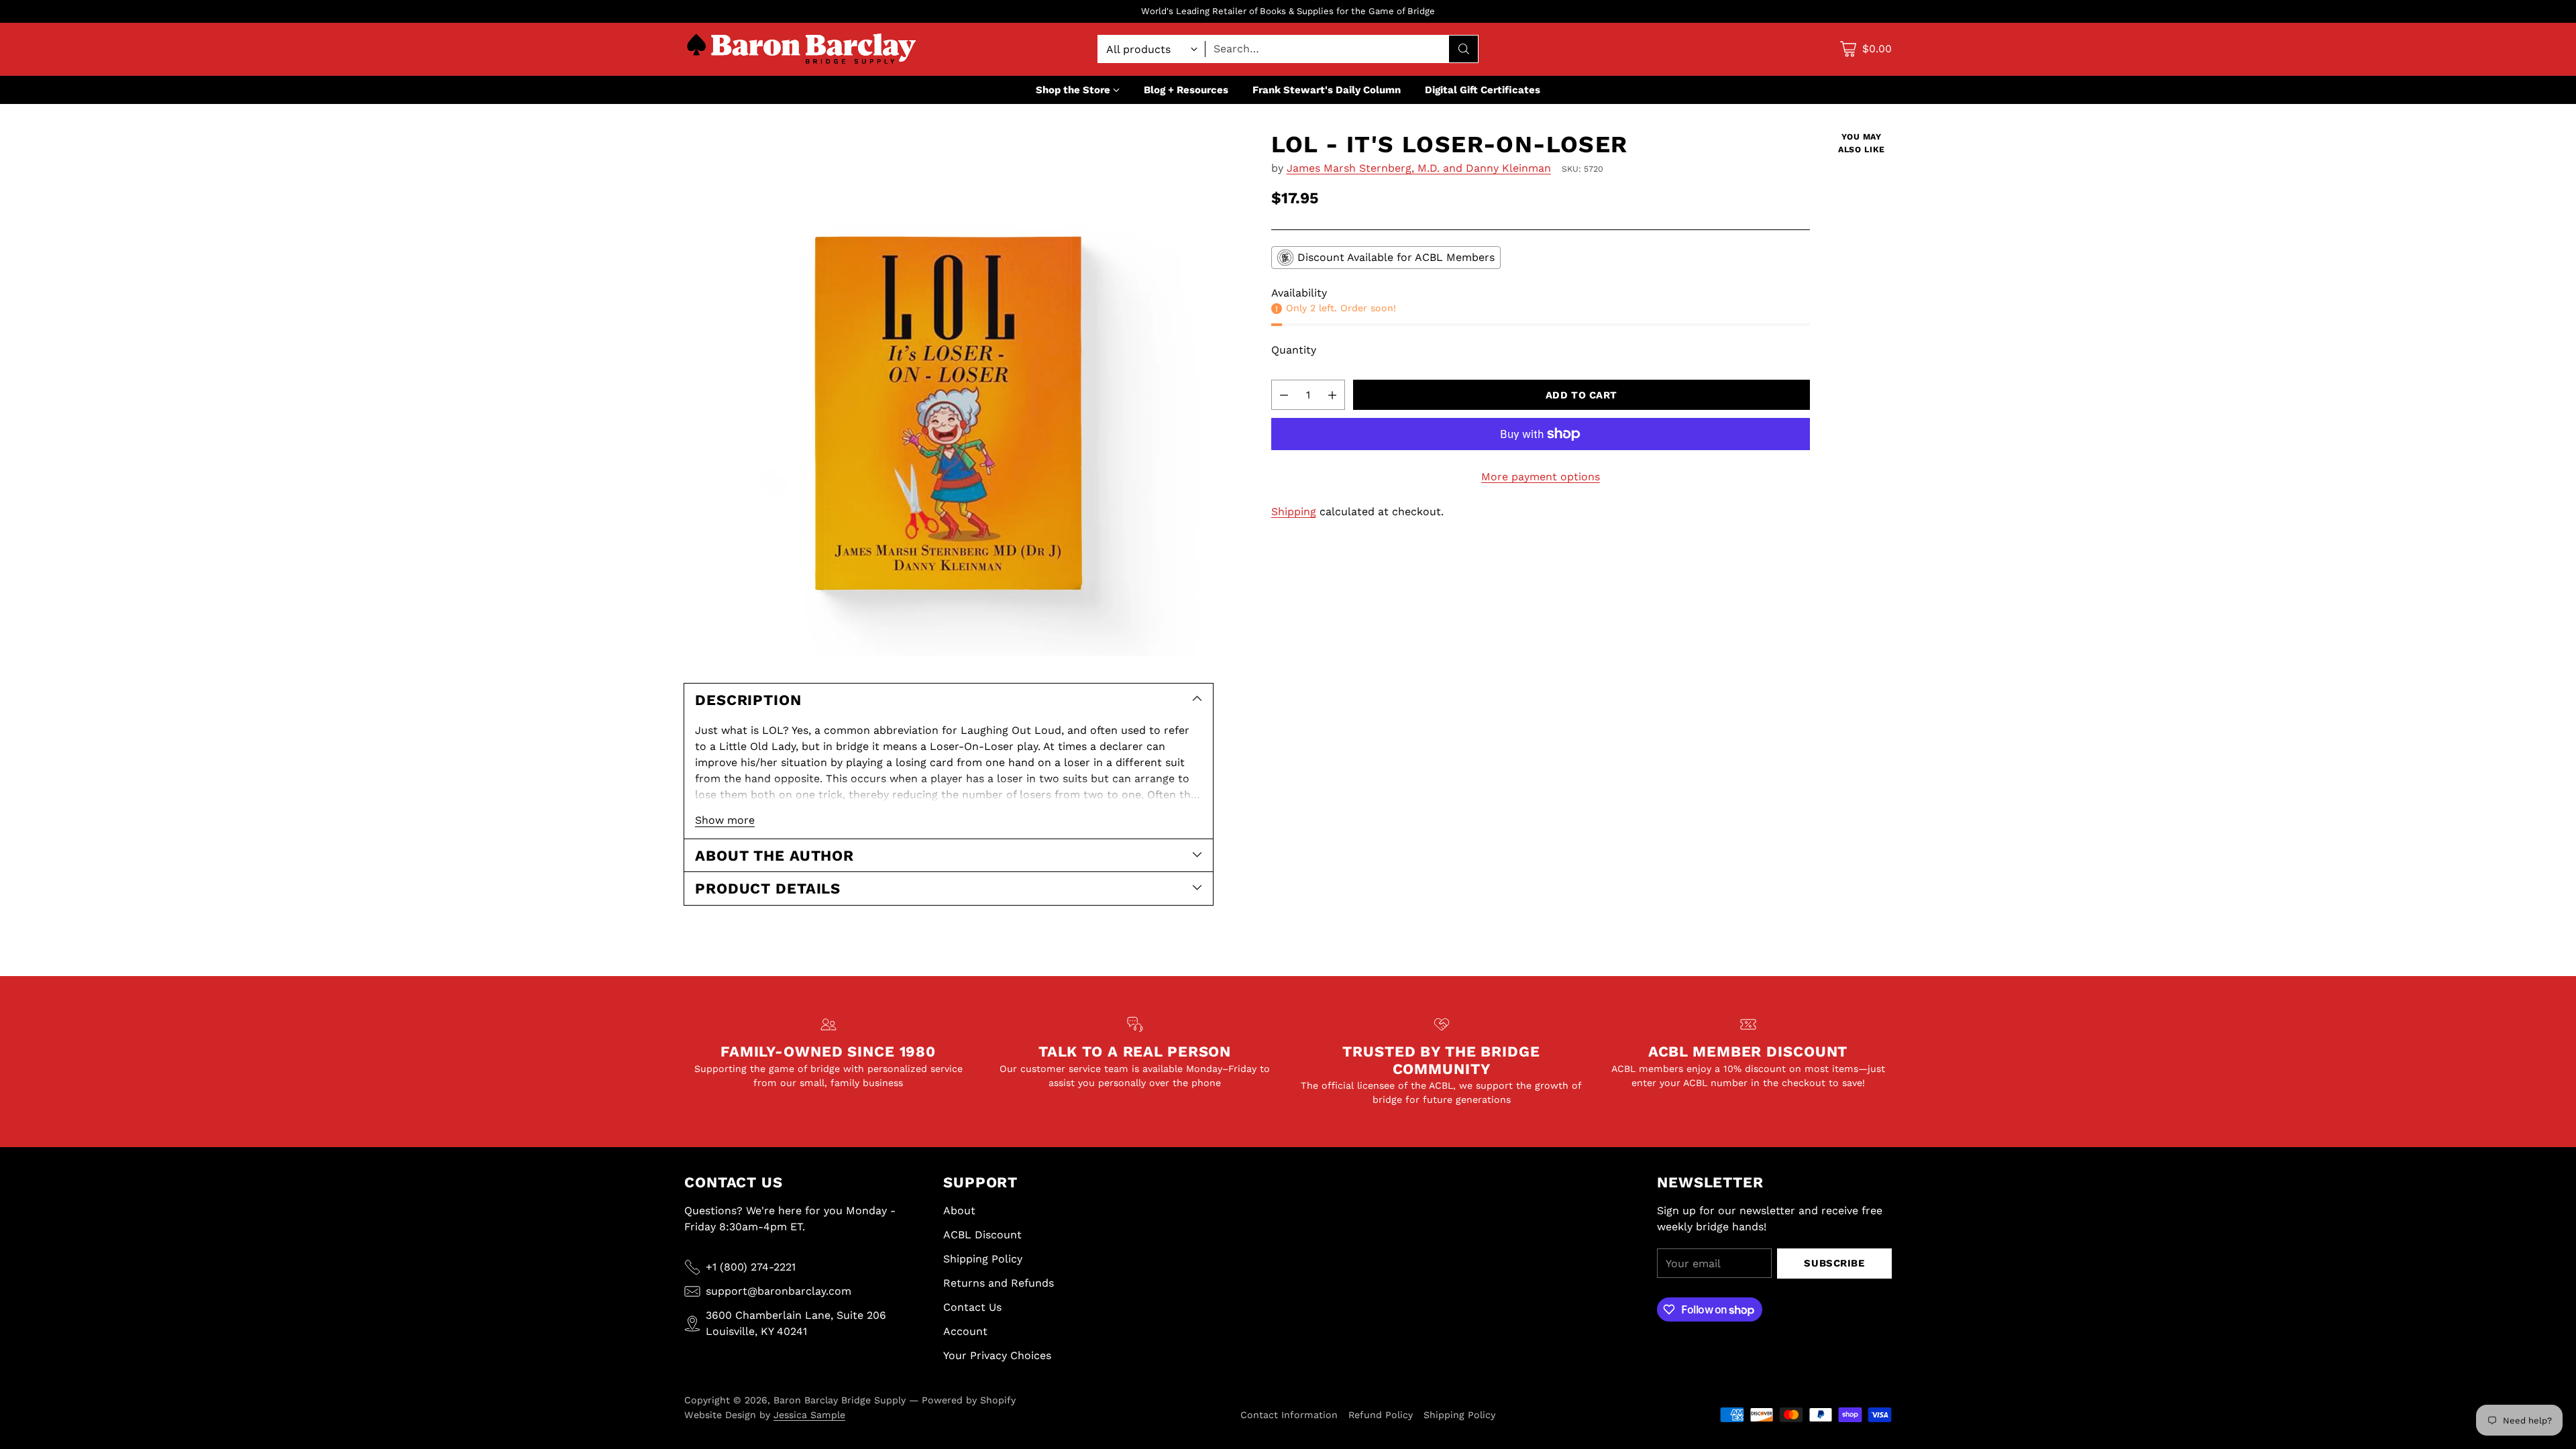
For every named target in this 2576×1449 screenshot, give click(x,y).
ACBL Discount (982, 1235)
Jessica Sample (809, 1415)
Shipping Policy (983, 1259)
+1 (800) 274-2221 (751, 1267)
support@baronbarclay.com (779, 1291)
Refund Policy (1381, 1415)
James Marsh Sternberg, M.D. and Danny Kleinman (1419, 168)
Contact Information (1289, 1415)
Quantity (1294, 350)
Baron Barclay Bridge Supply (840, 1400)
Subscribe (1834, 1263)
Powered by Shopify (969, 1400)
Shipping (1294, 512)
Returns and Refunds (999, 1283)
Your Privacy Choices (997, 1355)
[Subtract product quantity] (1284, 395)
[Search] (1464, 49)
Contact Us (972, 1307)
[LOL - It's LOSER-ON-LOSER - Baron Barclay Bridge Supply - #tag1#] (949, 395)
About (959, 1211)
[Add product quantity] (1332, 395)
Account (965, 1331)
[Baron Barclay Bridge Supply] (802, 49)
